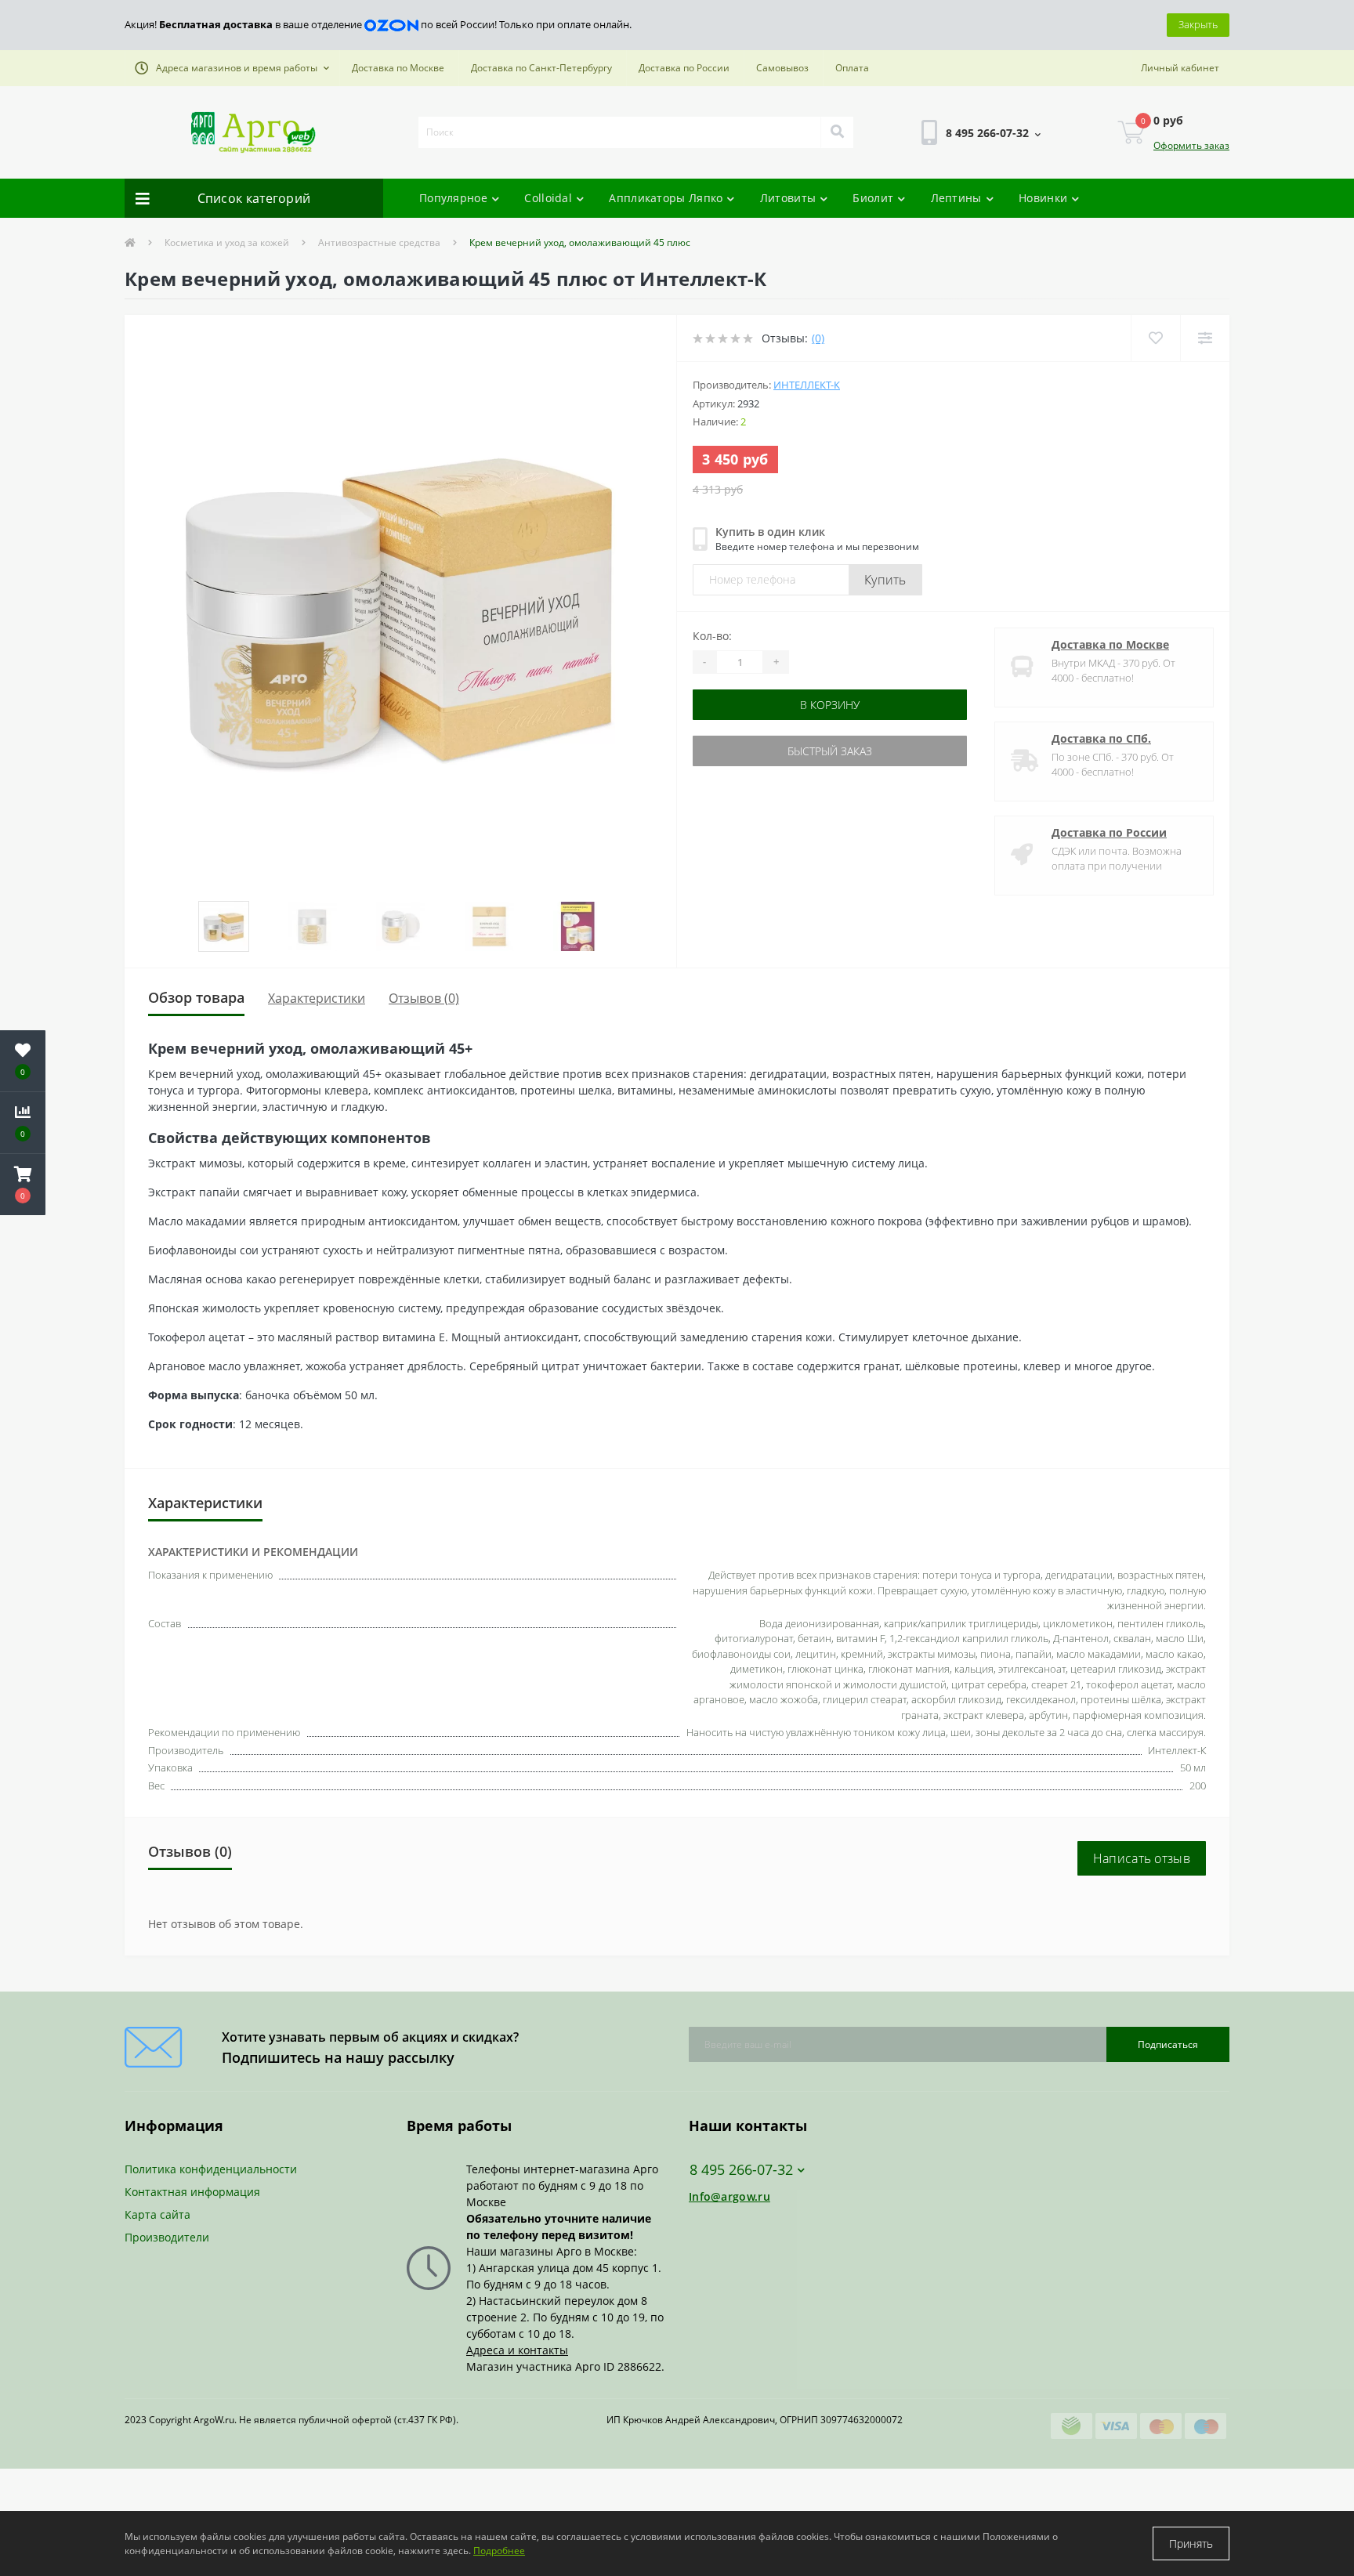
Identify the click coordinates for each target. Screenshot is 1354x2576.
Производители (167, 2237)
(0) (818, 338)
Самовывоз (782, 68)
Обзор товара (196, 997)
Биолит (873, 198)
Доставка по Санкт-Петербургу (541, 68)
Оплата (852, 68)
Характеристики (317, 998)
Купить (885, 580)
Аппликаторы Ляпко (666, 198)
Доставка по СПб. (1101, 738)
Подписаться (1168, 2044)
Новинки (1043, 198)
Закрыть (1198, 24)
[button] (232, 68)
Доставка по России (684, 68)
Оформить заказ (1191, 145)
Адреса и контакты (517, 2350)
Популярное (453, 198)
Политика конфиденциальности (211, 2169)
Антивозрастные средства (379, 242)
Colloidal (548, 198)
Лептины (956, 198)
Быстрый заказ (742, 751)
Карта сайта (157, 2214)
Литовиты (788, 198)
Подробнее (499, 2551)
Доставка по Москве (398, 68)
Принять (1191, 2543)
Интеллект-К (807, 385)
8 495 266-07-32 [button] (741, 2170)
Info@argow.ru (729, 2196)
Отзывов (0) (424, 998)
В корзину (742, 705)
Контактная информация (192, 2192)
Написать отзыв (1142, 1858)
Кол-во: (712, 636)
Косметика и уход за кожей (227, 242)
